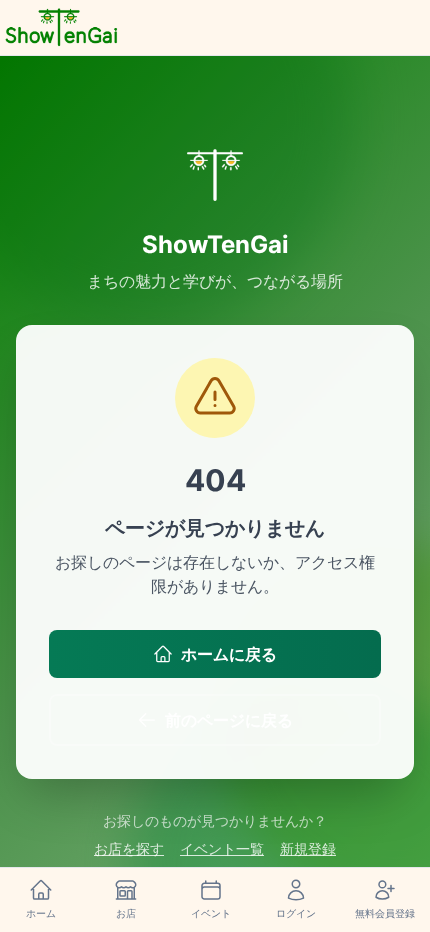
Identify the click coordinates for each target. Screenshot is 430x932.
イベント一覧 (222, 848)
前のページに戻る (229, 720)
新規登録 (308, 848)
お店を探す (129, 848)
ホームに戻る (229, 654)
